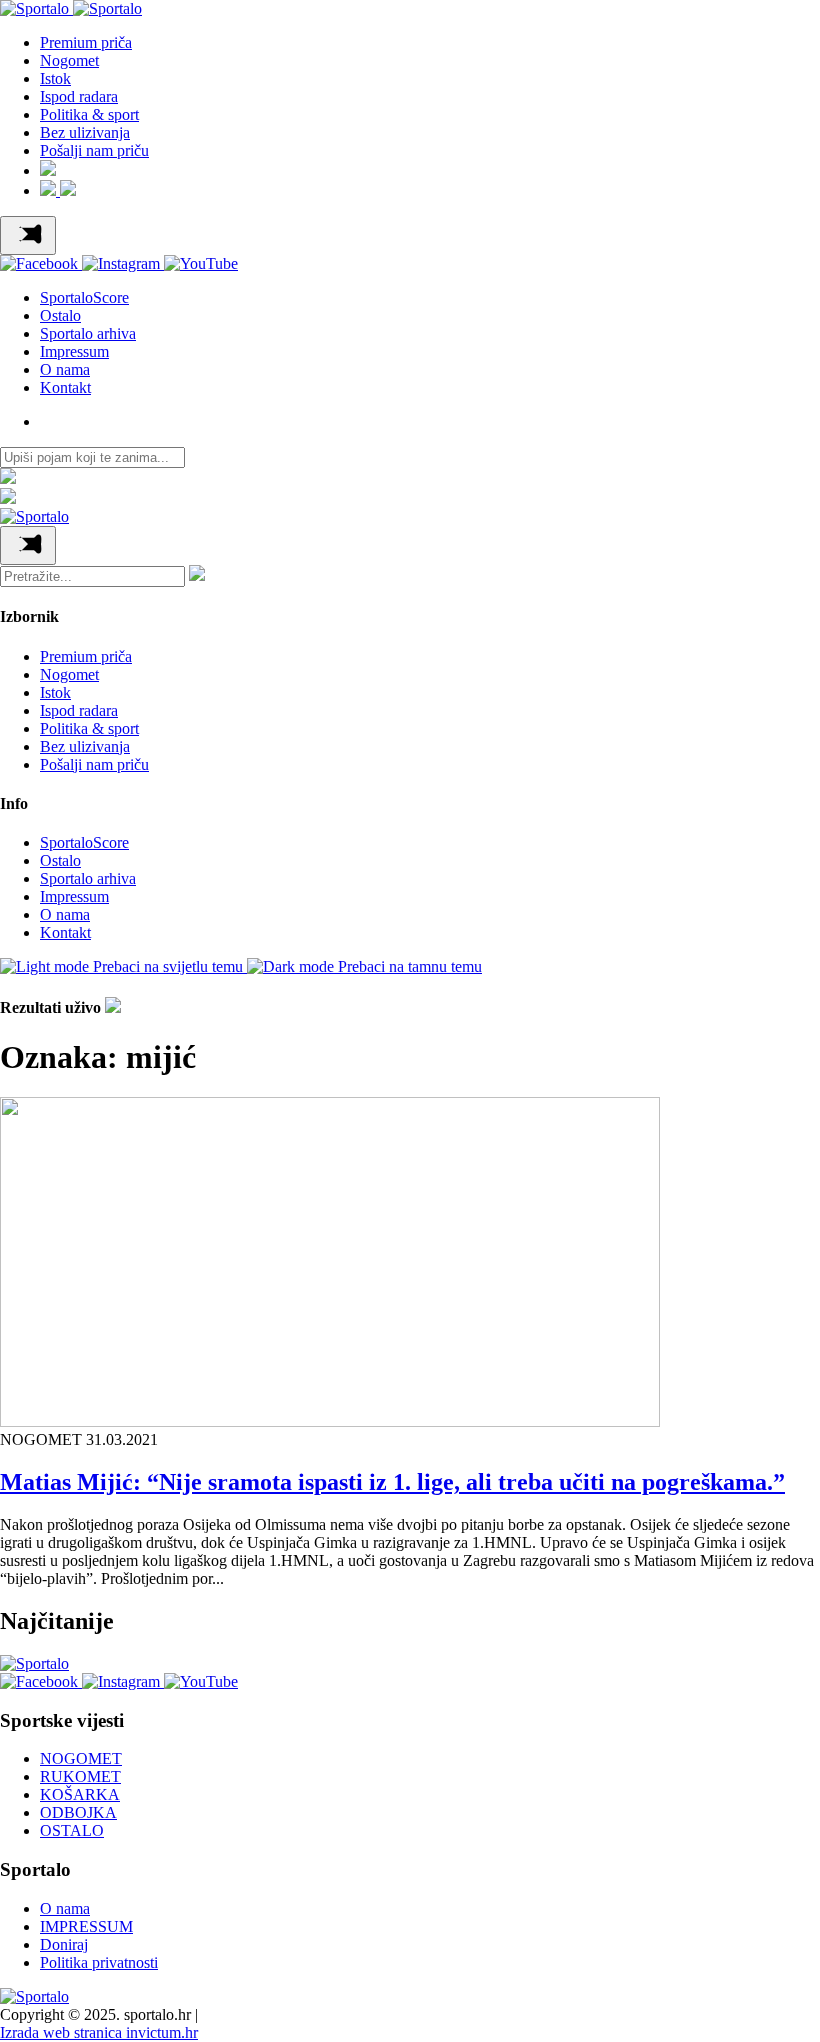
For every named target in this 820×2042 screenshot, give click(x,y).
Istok (55, 78)
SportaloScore (84, 297)
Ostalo (60, 315)
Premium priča (86, 42)
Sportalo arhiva (88, 333)
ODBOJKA (78, 1812)
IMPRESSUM (86, 1926)
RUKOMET (80, 1776)
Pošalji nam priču (94, 150)
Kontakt (65, 387)
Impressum (74, 351)
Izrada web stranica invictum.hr (99, 2032)
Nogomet (69, 60)
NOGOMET (81, 1758)
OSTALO (72, 1830)
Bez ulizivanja (85, 132)
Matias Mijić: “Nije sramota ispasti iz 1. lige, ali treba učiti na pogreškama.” (392, 1482)
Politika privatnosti (99, 1962)
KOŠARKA (80, 1794)
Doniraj (64, 1944)
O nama (65, 369)
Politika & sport (89, 114)
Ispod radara (79, 96)
